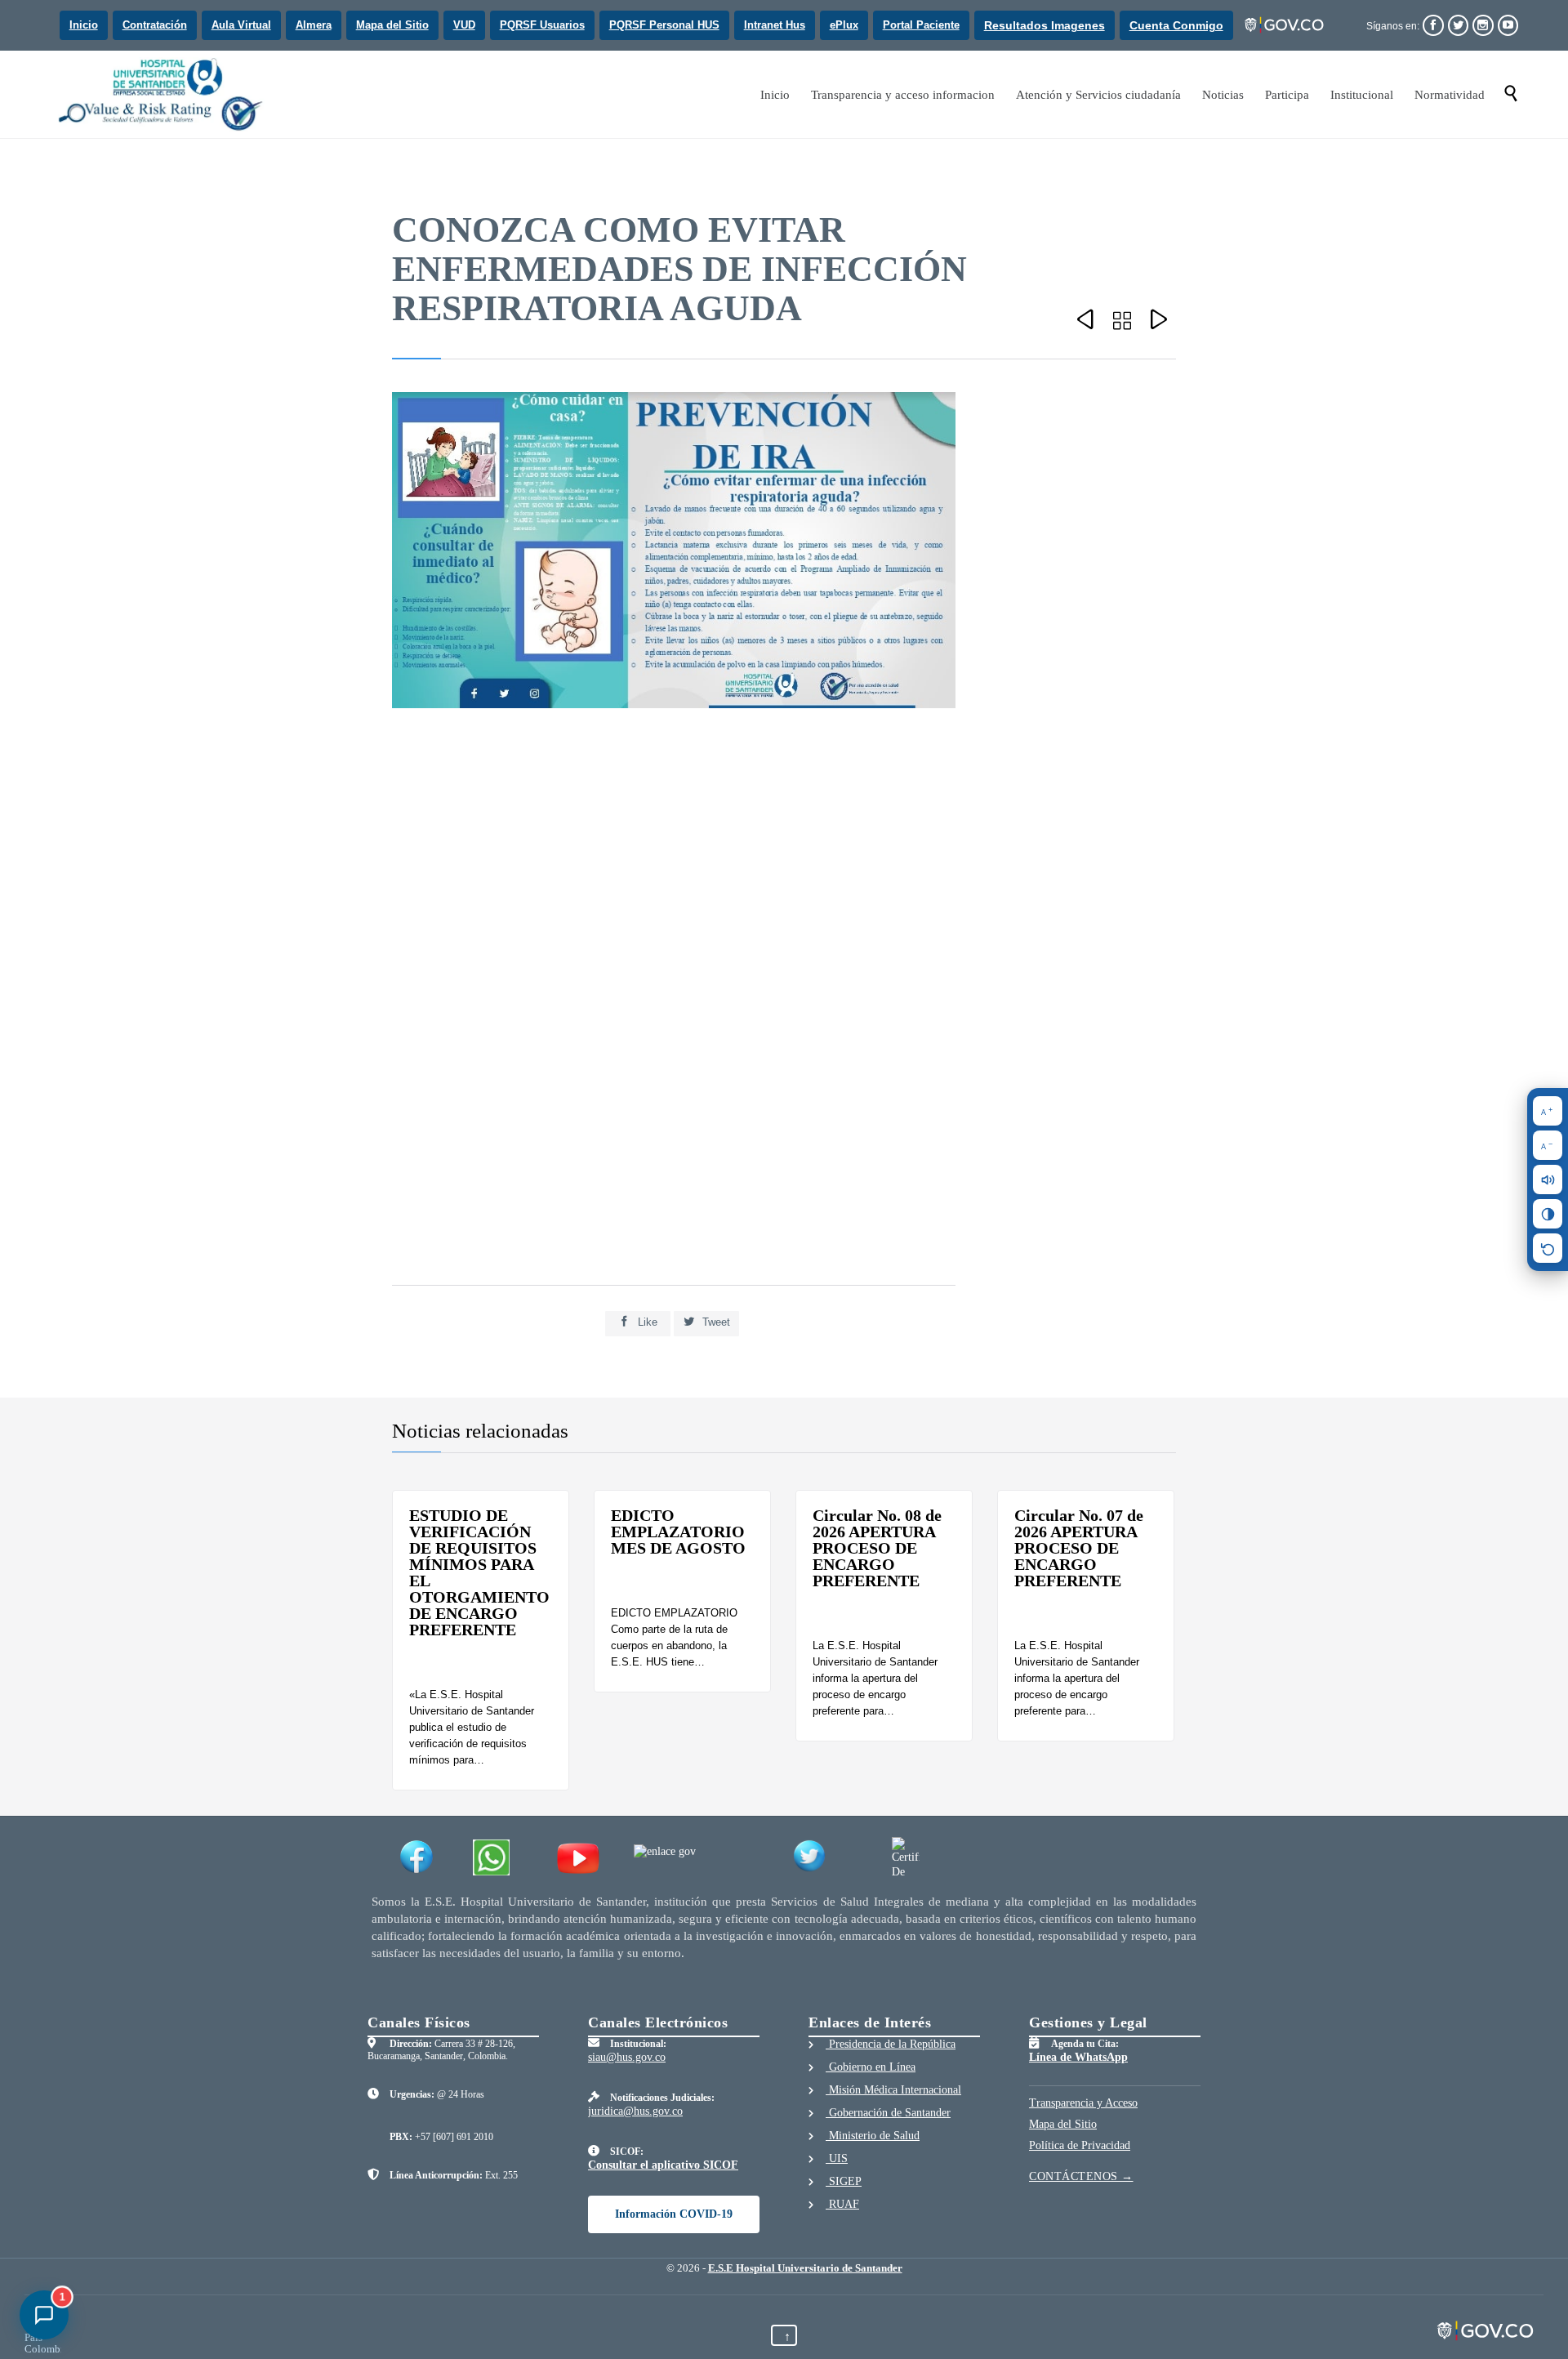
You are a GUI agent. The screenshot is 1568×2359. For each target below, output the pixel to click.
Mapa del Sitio (392, 25)
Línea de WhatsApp (1078, 2057)
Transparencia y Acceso (1083, 2103)
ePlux (844, 25)
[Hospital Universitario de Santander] (163, 94)
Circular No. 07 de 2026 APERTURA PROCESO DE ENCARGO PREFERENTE (1079, 1548)
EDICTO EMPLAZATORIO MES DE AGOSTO (678, 1532)
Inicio (84, 25)
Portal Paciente (921, 25)
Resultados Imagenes (1045, 25)
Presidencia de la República (891, 2044)
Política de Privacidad (1080, 2145)
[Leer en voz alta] (1548, 1179)
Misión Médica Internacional (893, 2090)
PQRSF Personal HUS (664, 25)
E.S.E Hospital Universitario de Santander (805, 2268)
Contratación (155, 25)
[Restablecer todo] (1548, 1248)
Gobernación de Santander (888, 2113)
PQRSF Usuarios (542, 25)
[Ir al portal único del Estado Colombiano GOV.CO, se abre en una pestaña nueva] (1285, 25)
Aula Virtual (241, 25)
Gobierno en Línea (871, 2067)
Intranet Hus (775, 25)
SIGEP (844, 2181)
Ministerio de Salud (873, 2136)
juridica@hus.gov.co (635, 2111)
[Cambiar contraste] (1548, 1214)
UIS (837, 2158)
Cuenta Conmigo (1176, 25)
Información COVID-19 (674, 2214)
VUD (464, 25)
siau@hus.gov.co (627, 2057)
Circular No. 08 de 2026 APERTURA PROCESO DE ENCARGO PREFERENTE (877, 1548)
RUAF (842, 2204)
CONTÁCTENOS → (1081, 2176)
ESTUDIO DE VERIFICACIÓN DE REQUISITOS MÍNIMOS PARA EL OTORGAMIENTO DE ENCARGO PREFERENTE (479, 1572)
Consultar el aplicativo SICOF (663, 2165)
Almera (314, 25)
